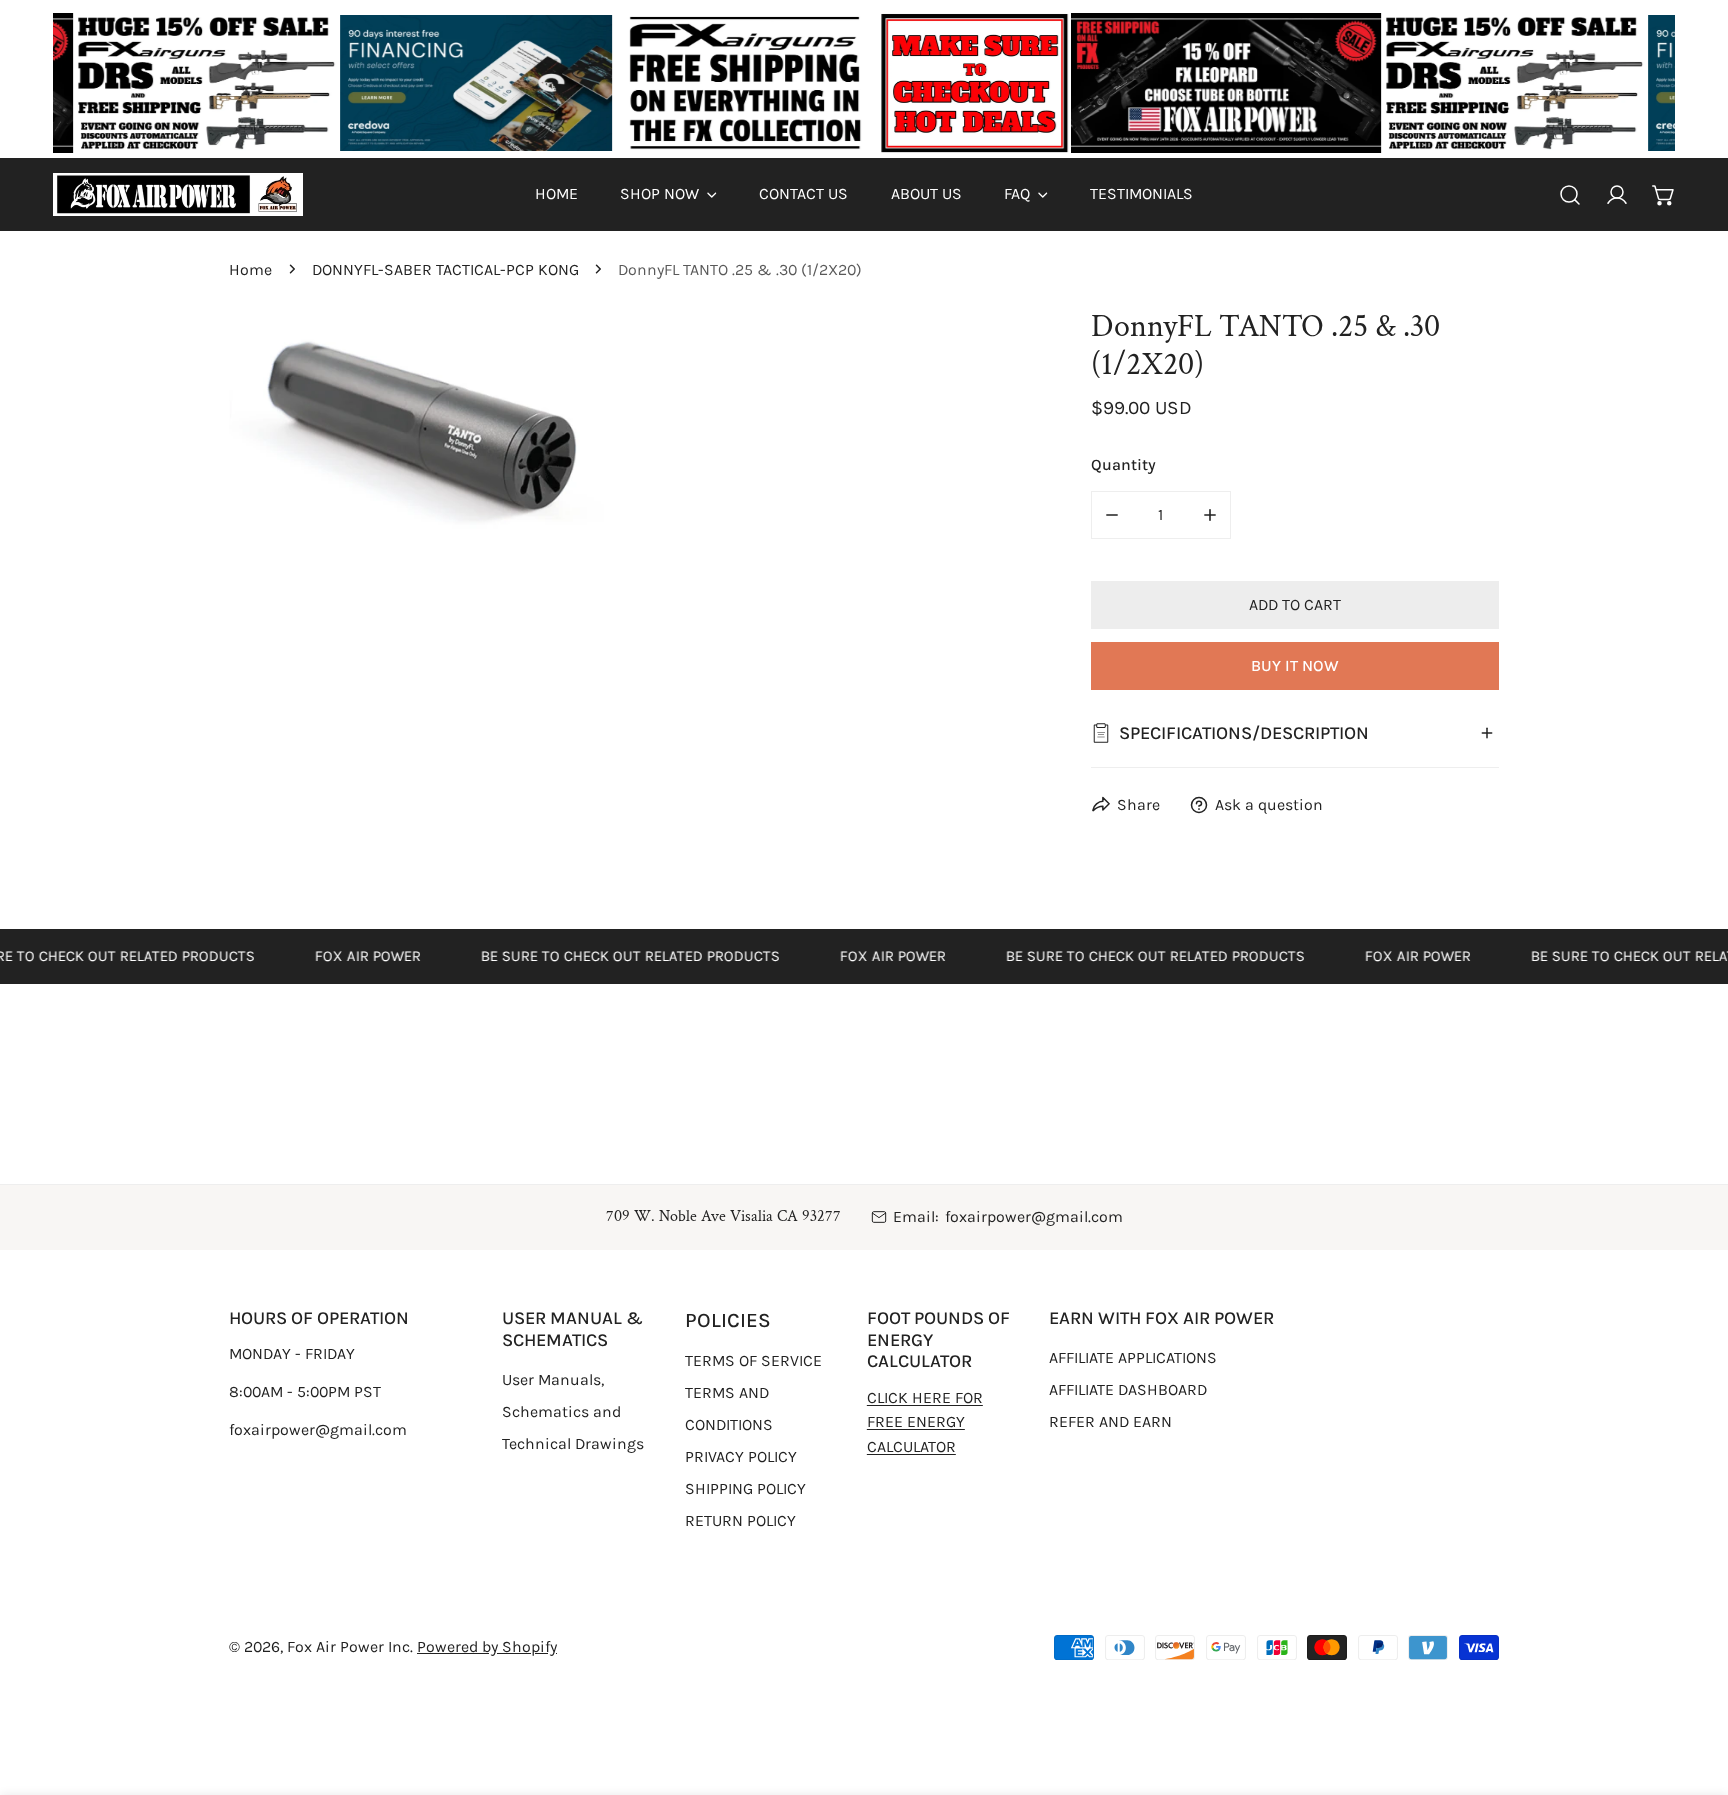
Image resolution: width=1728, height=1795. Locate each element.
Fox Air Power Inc (348, 1646)
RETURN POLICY (740, 1520)
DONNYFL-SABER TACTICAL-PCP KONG (445, 269)
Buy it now (1295, 665)
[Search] (1570, 194)
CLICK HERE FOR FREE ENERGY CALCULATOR (925, 1422)
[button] (668, 194)
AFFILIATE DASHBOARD (1128, 1389)
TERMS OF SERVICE (753, 1360)
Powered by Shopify (487, 1646)
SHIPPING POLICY (745, 1488)
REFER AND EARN (1110, 1421)
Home (250, 269)
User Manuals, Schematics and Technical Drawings (573, 1411)
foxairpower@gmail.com (1034, 1216)
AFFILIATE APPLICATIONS (1133, 1357)
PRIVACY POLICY (741, 1456)
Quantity (1123, 464)
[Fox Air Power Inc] (178, 194)
